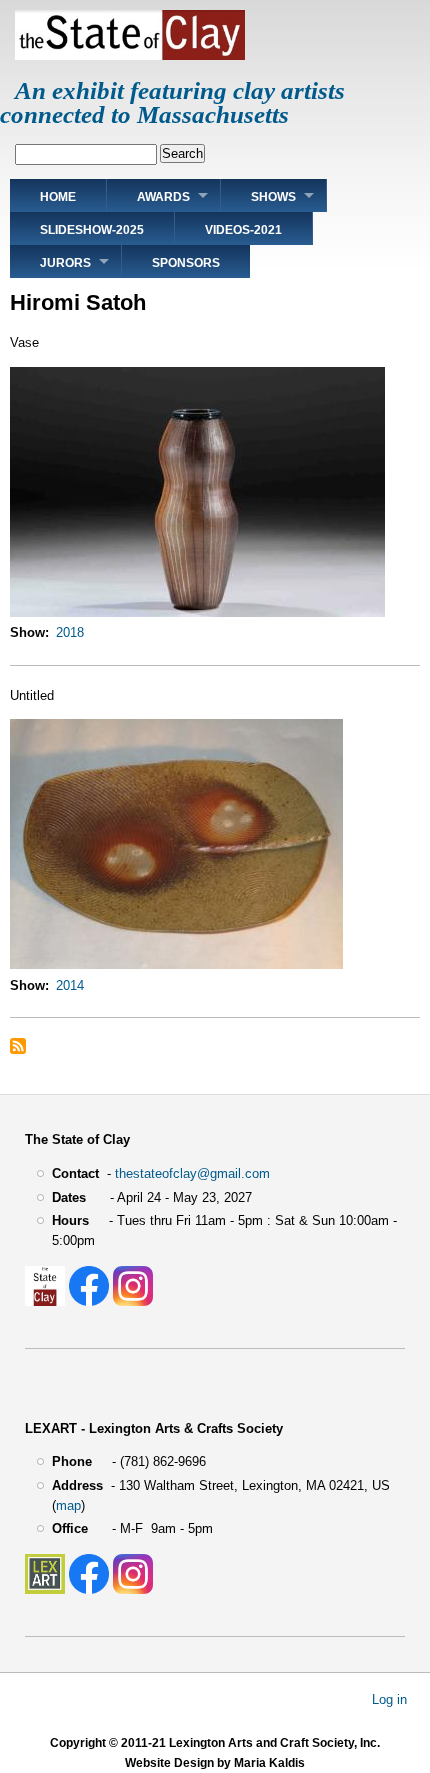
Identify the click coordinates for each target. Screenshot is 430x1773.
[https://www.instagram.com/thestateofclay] (133, 1301)
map (68, 1505)
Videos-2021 (243, 230)
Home (58, 197)
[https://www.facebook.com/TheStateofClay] (89, 1301)
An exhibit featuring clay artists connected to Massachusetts (172, 102)
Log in (389, 1698)
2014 (70, 985)
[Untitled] (176, 964)
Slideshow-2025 (92, 230)
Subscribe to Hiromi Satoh (18, 1046)
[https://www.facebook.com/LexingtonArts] (89, 1589)
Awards (163, 197)
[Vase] (197, 612)
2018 (70, 632)
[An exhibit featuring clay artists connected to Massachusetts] (130, 55)
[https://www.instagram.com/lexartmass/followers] (133, 1589)
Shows (273, 197)
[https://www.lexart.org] (45, 1589)
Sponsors (186, 263)
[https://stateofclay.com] (45, 1301)
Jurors (65, 263)
